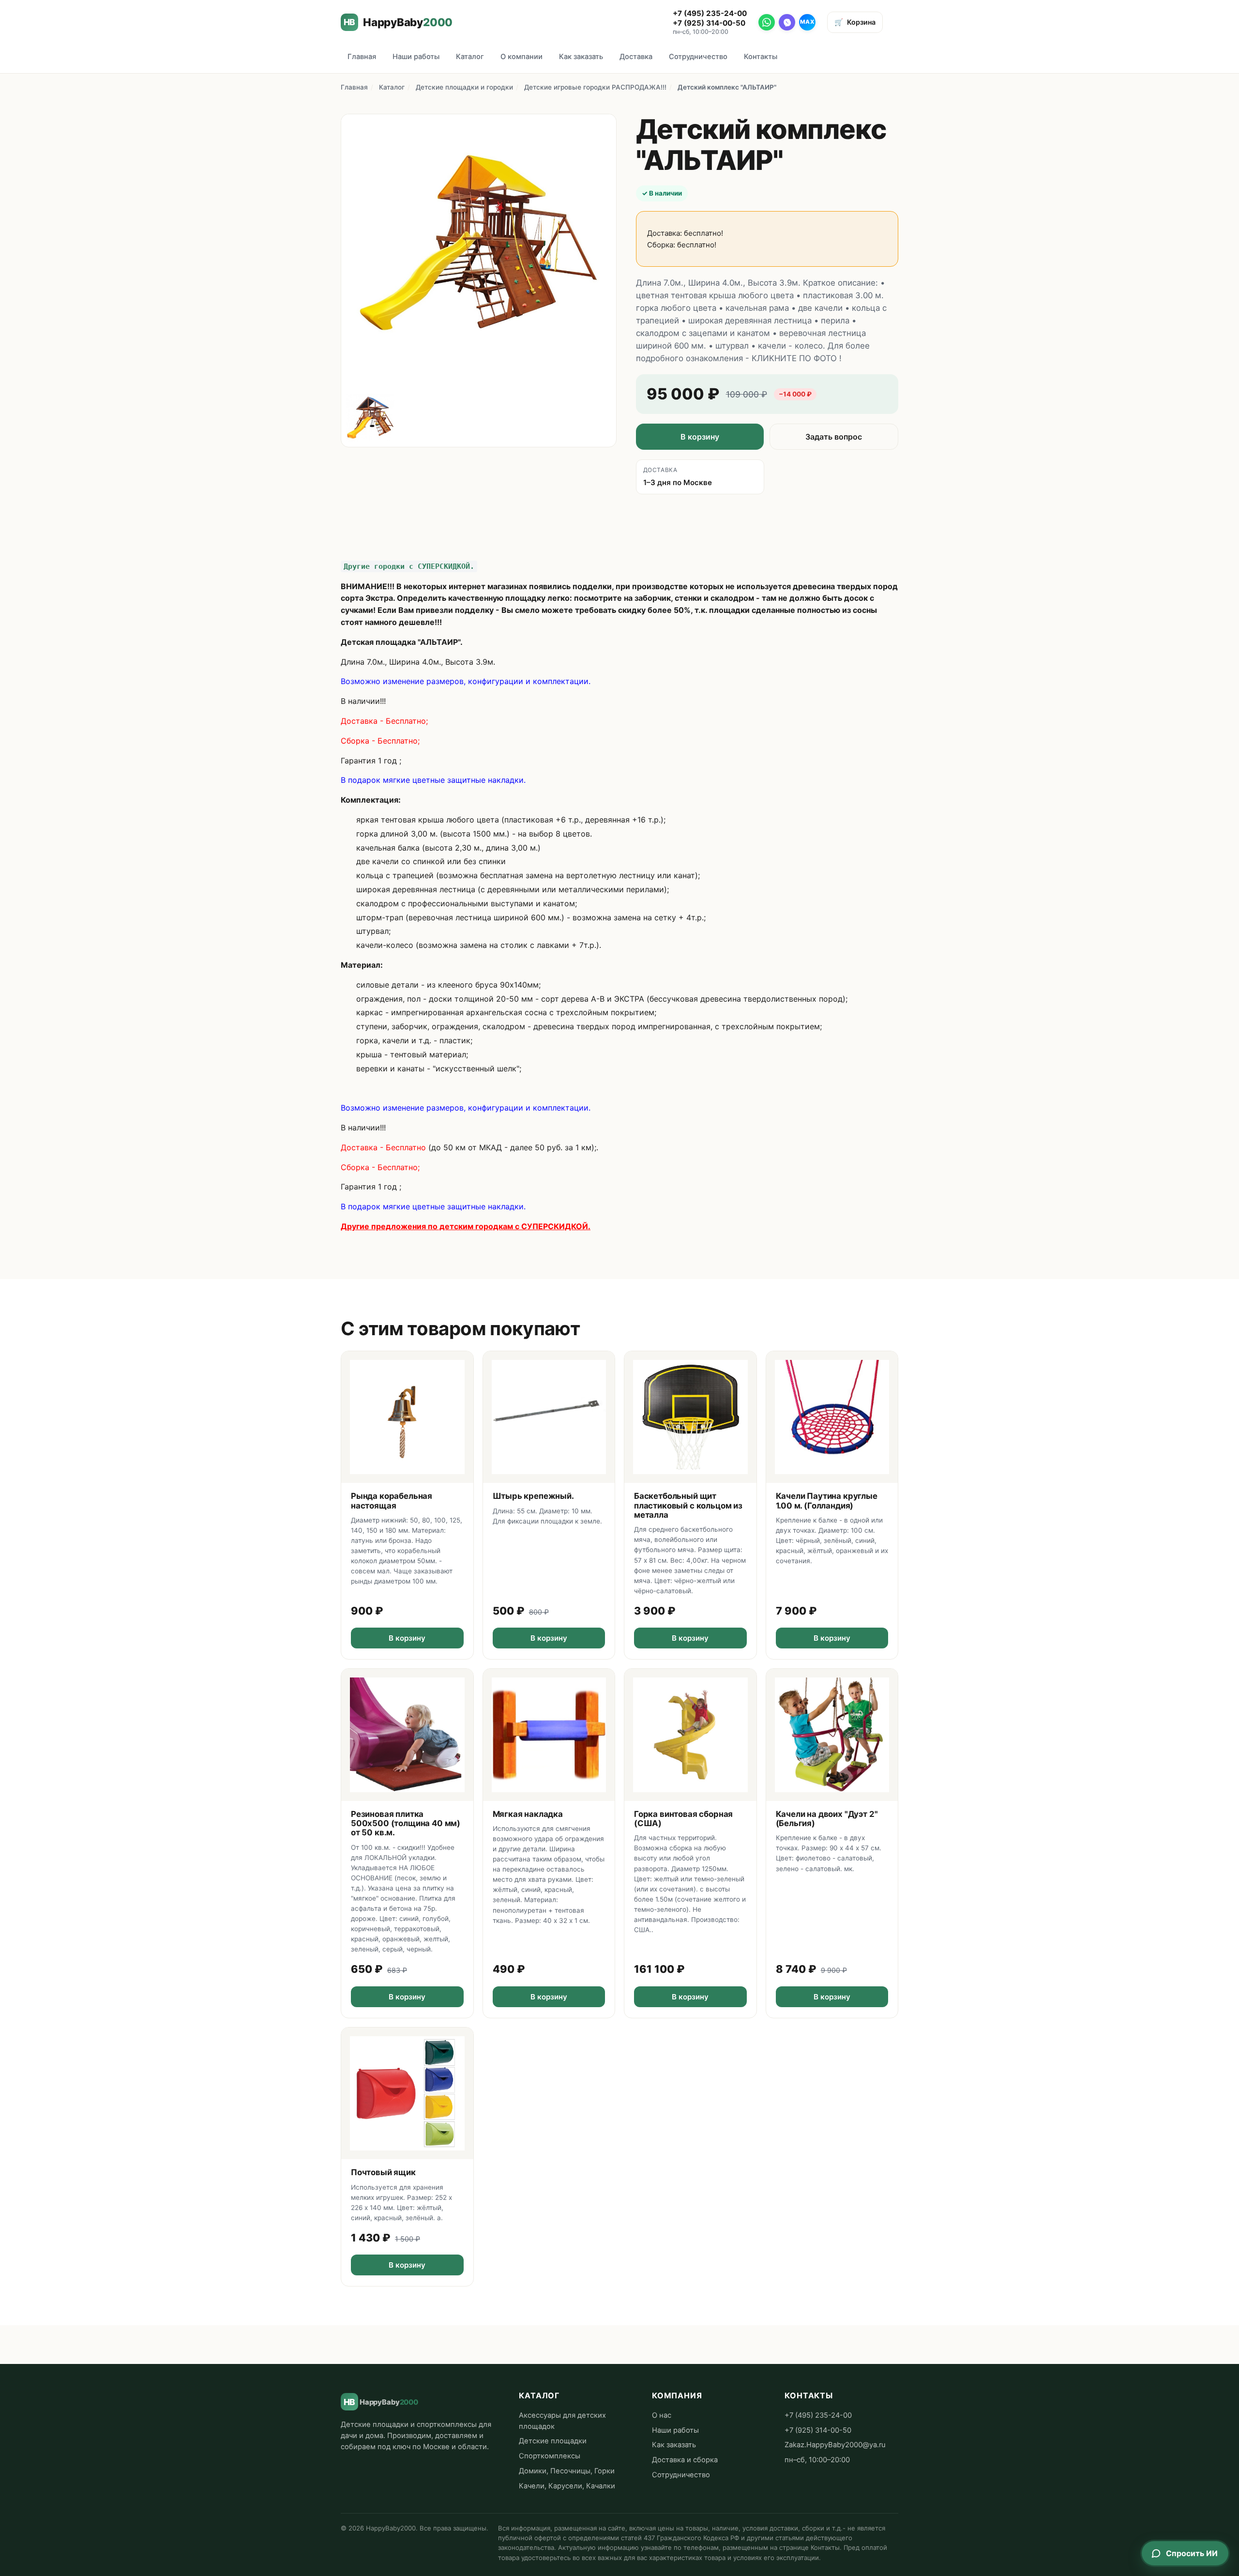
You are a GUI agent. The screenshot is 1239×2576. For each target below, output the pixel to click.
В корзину (700, 437)
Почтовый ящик (383, 2172)
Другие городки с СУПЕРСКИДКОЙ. (409, 566)
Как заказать (581, 57)
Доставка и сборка (685, 2460)
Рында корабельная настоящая (392, 1501)
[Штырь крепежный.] (549, 1417)
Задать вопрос (834, 437)
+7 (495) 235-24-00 (710, 13)
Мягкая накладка (528, 1814)
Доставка (636, 57)
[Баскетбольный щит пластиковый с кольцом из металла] (690, 1417)
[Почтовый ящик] (407, 2094)
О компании (521, 57)
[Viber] (787, 22)
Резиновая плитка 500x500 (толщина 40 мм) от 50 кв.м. (406, 1823)
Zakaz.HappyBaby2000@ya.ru (835, 2445)
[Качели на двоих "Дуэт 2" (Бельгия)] (832, 1735)
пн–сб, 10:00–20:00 (817, 2460)
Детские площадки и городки (464, 87)
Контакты (761, 57)
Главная (362, 57)
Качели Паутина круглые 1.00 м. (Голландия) (827, 1501)
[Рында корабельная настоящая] (407, 1417)
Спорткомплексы (550, 2456)
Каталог (470, 57)
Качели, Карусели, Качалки (567, 2486)
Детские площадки (553, 2441)
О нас (662, 2415)
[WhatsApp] (767, 22)
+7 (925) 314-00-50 (709, 23)
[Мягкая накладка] (549, 1735)
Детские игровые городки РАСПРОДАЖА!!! (595, 87)
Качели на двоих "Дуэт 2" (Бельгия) (827, 1819)
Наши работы (416, 57)
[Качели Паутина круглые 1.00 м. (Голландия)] (832, 1417)
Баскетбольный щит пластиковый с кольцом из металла (688, 1505)
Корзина (855, 22)
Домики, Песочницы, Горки (567, 2471)
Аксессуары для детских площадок (562, 2421)
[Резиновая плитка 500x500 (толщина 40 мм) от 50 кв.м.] (407, 1735)
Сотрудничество (698, 57)
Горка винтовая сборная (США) (683, 1819)
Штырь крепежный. (533, 1496)
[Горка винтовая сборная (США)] (690, 1735)
